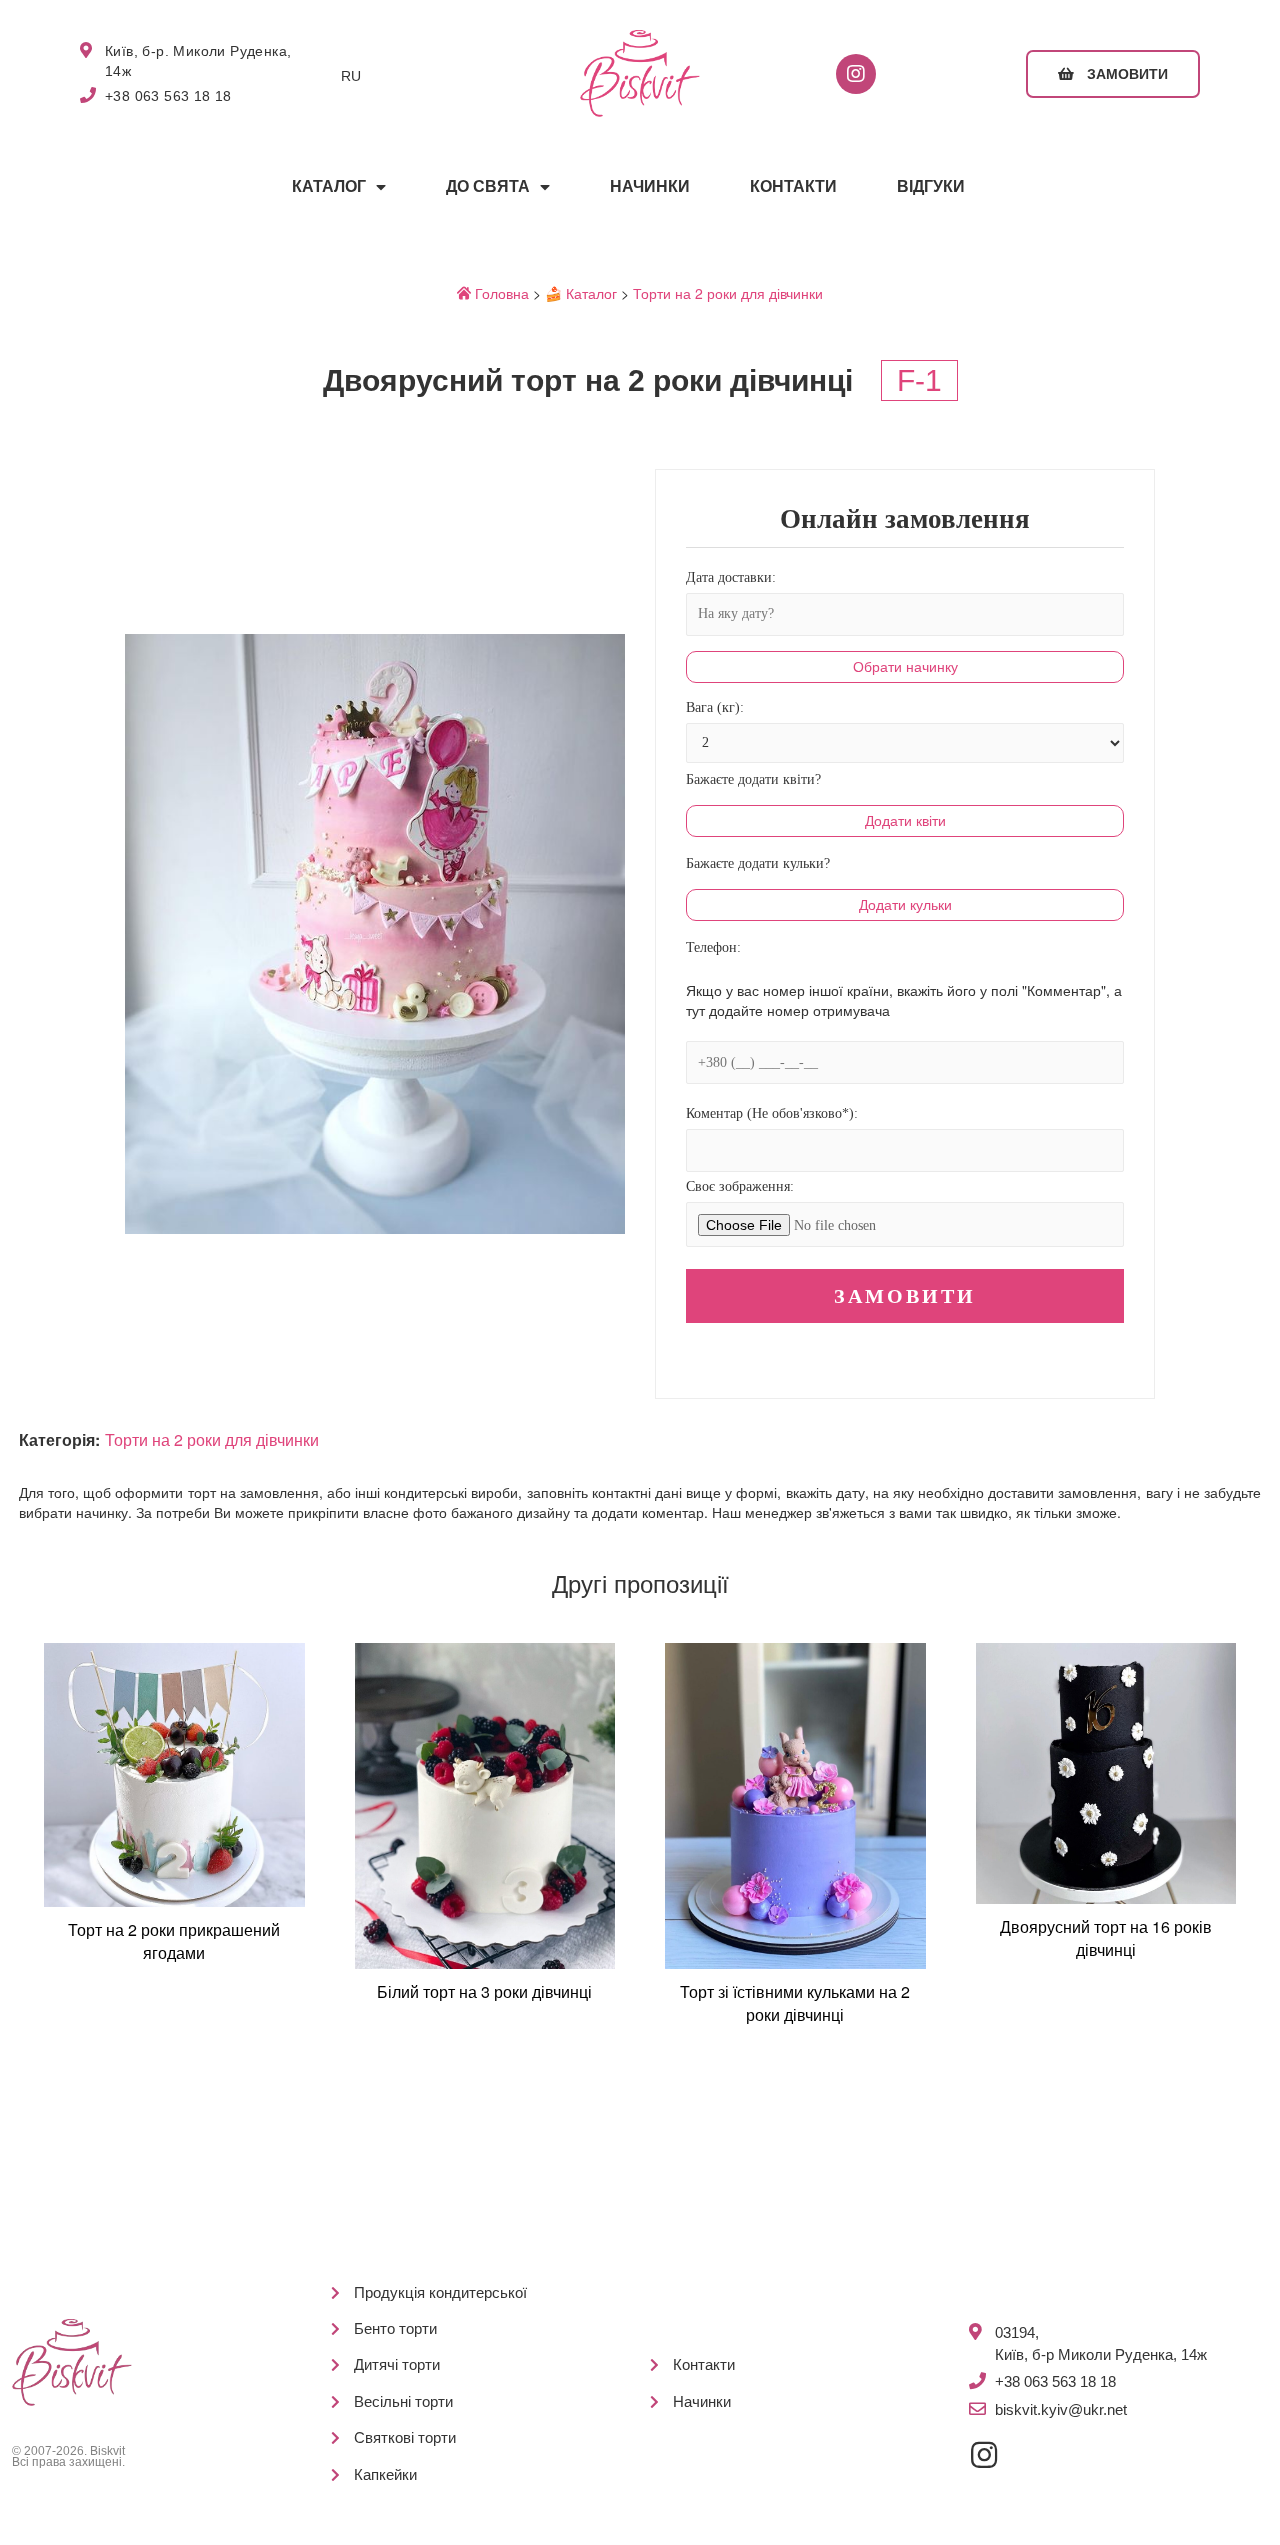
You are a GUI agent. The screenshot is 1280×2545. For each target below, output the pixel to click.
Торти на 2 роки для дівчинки (728, 293)
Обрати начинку (905, 667)
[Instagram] (856, 74)
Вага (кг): (715, 707)
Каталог (329, 186)
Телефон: (713, 947)
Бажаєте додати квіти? (753, 779)
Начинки (650, 186)
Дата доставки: (731, 577)
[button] (1113, 74)
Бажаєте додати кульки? (758, 863)
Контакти (793, 186)
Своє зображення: (740, 1186)
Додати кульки (905, 905)
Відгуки (931, 186)
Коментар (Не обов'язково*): (772, 1113)
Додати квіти (905, 821)
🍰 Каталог (581, 293)
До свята (488, 186)
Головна (500, 293)
